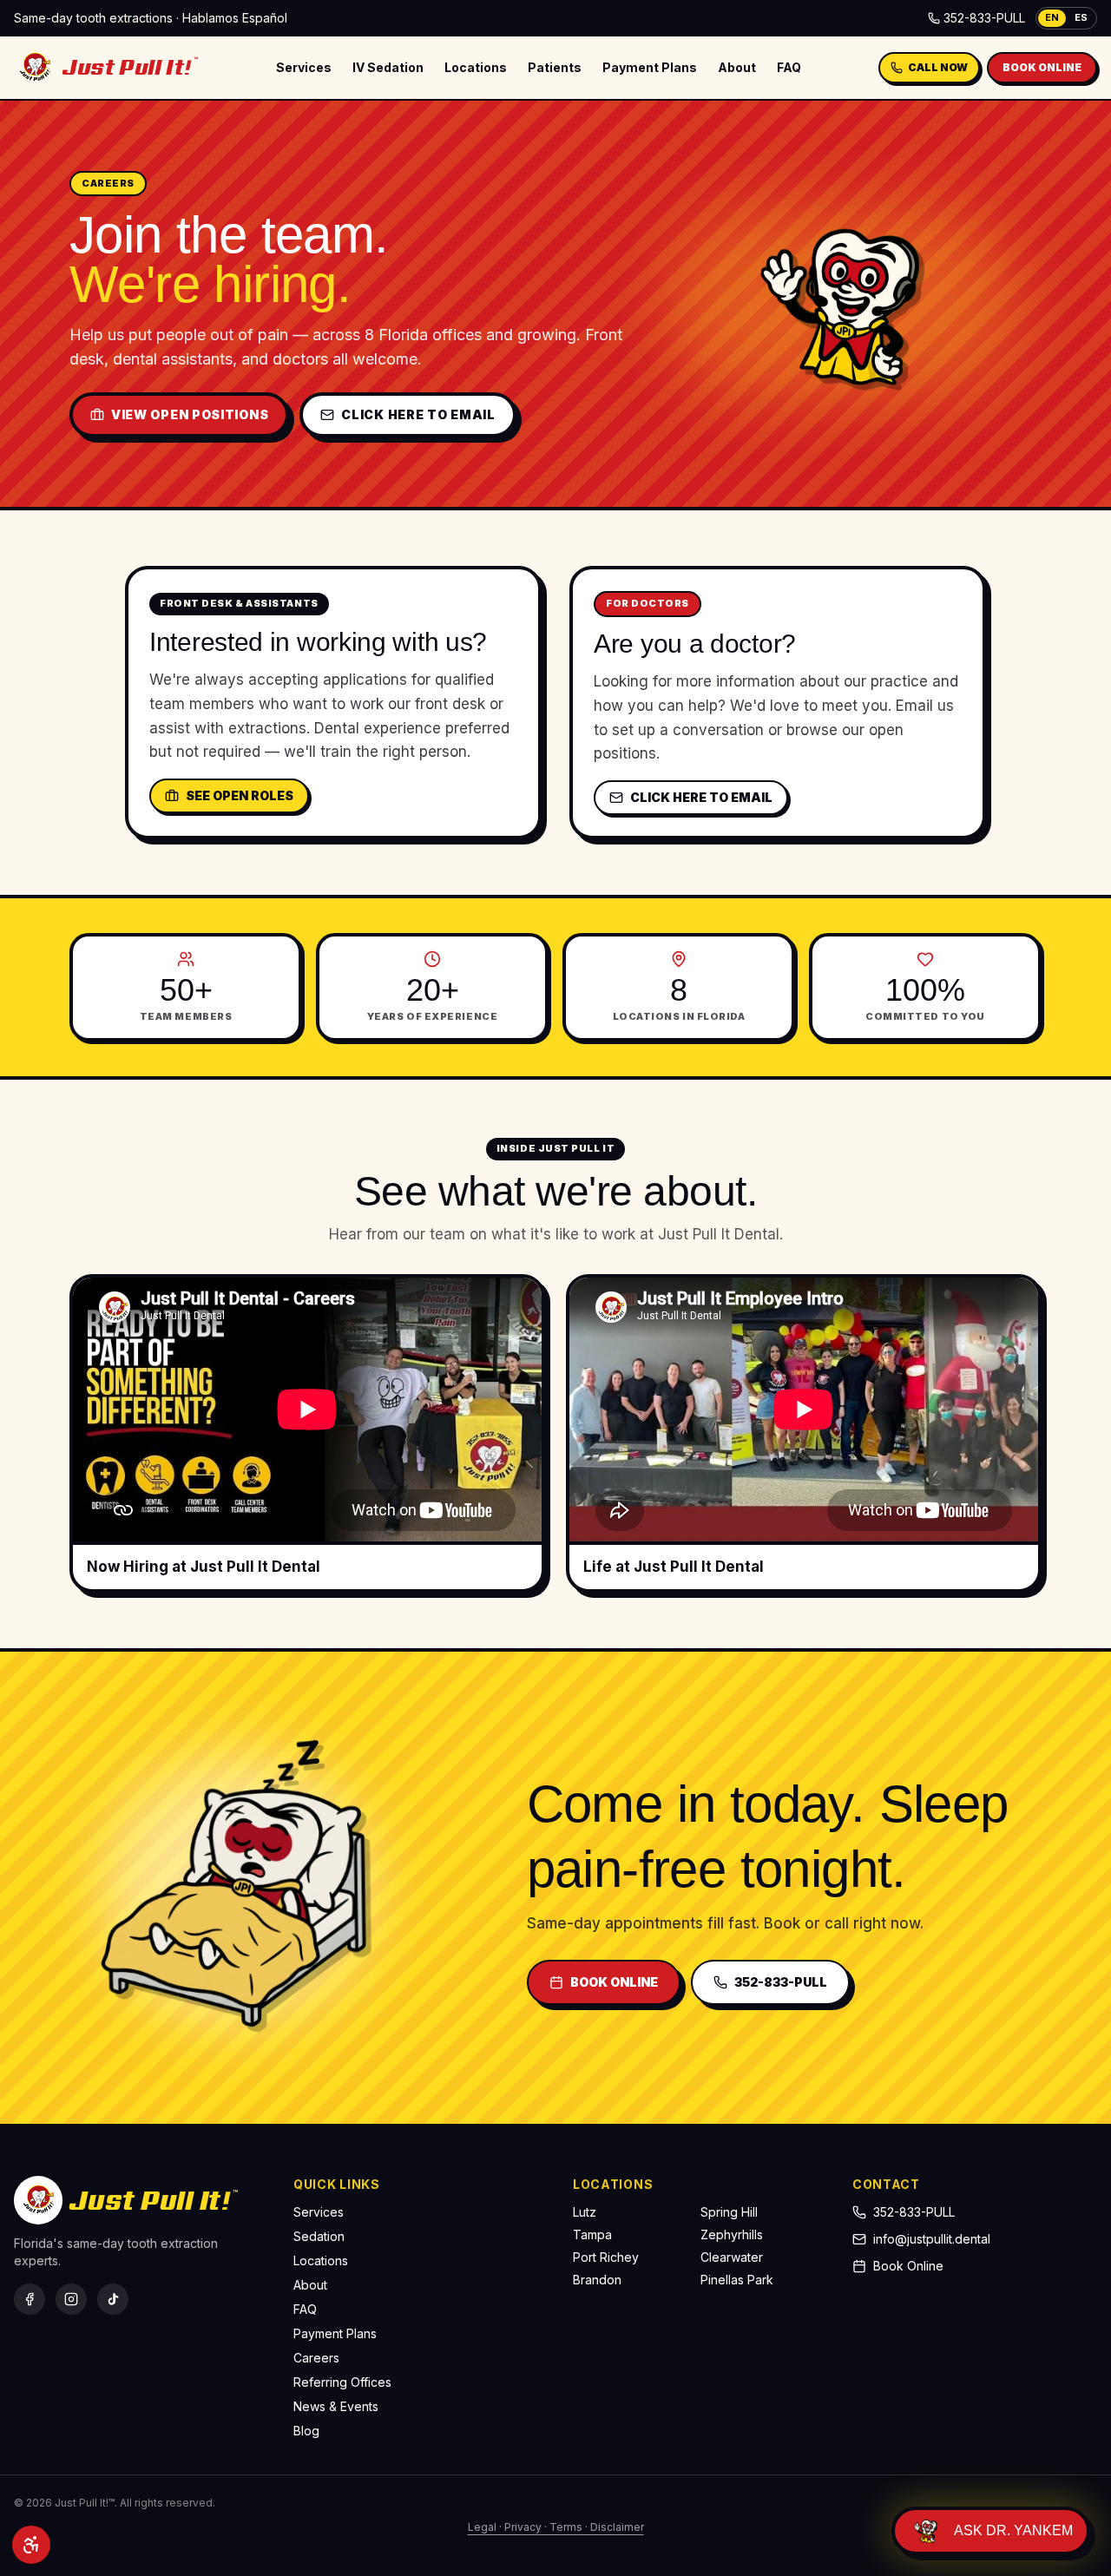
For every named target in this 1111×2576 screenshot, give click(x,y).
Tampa (592, 2234)
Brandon (597, 2280)
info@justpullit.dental (932, 2239)
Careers (316, 2358)
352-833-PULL (984, 18)
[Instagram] (71, 2299)
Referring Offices (342, 2382)
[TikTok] (113, 2299)
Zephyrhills (732, 2234)
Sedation (319, 2236)
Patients (555, 67)
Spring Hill (729, 2212)
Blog (306, 2431)
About (737, 67)
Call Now (938, 67)
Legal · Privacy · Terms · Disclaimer (556, 2527)
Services (304, 67)
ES (1081, 17)
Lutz (585, 2212)
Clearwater (732, 2257)
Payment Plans (650, 67)
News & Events (336, 2406)
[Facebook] (30, 2299)
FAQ (789, 67)
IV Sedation (388, 67)
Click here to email (418, 414)
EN (1052, 17)
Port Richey (606, 2257)
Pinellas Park (737, 2280)
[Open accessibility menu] (31, 2545)
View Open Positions (190, 414)
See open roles (240, 795)
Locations (476, 67)
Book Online (1042, 67)
